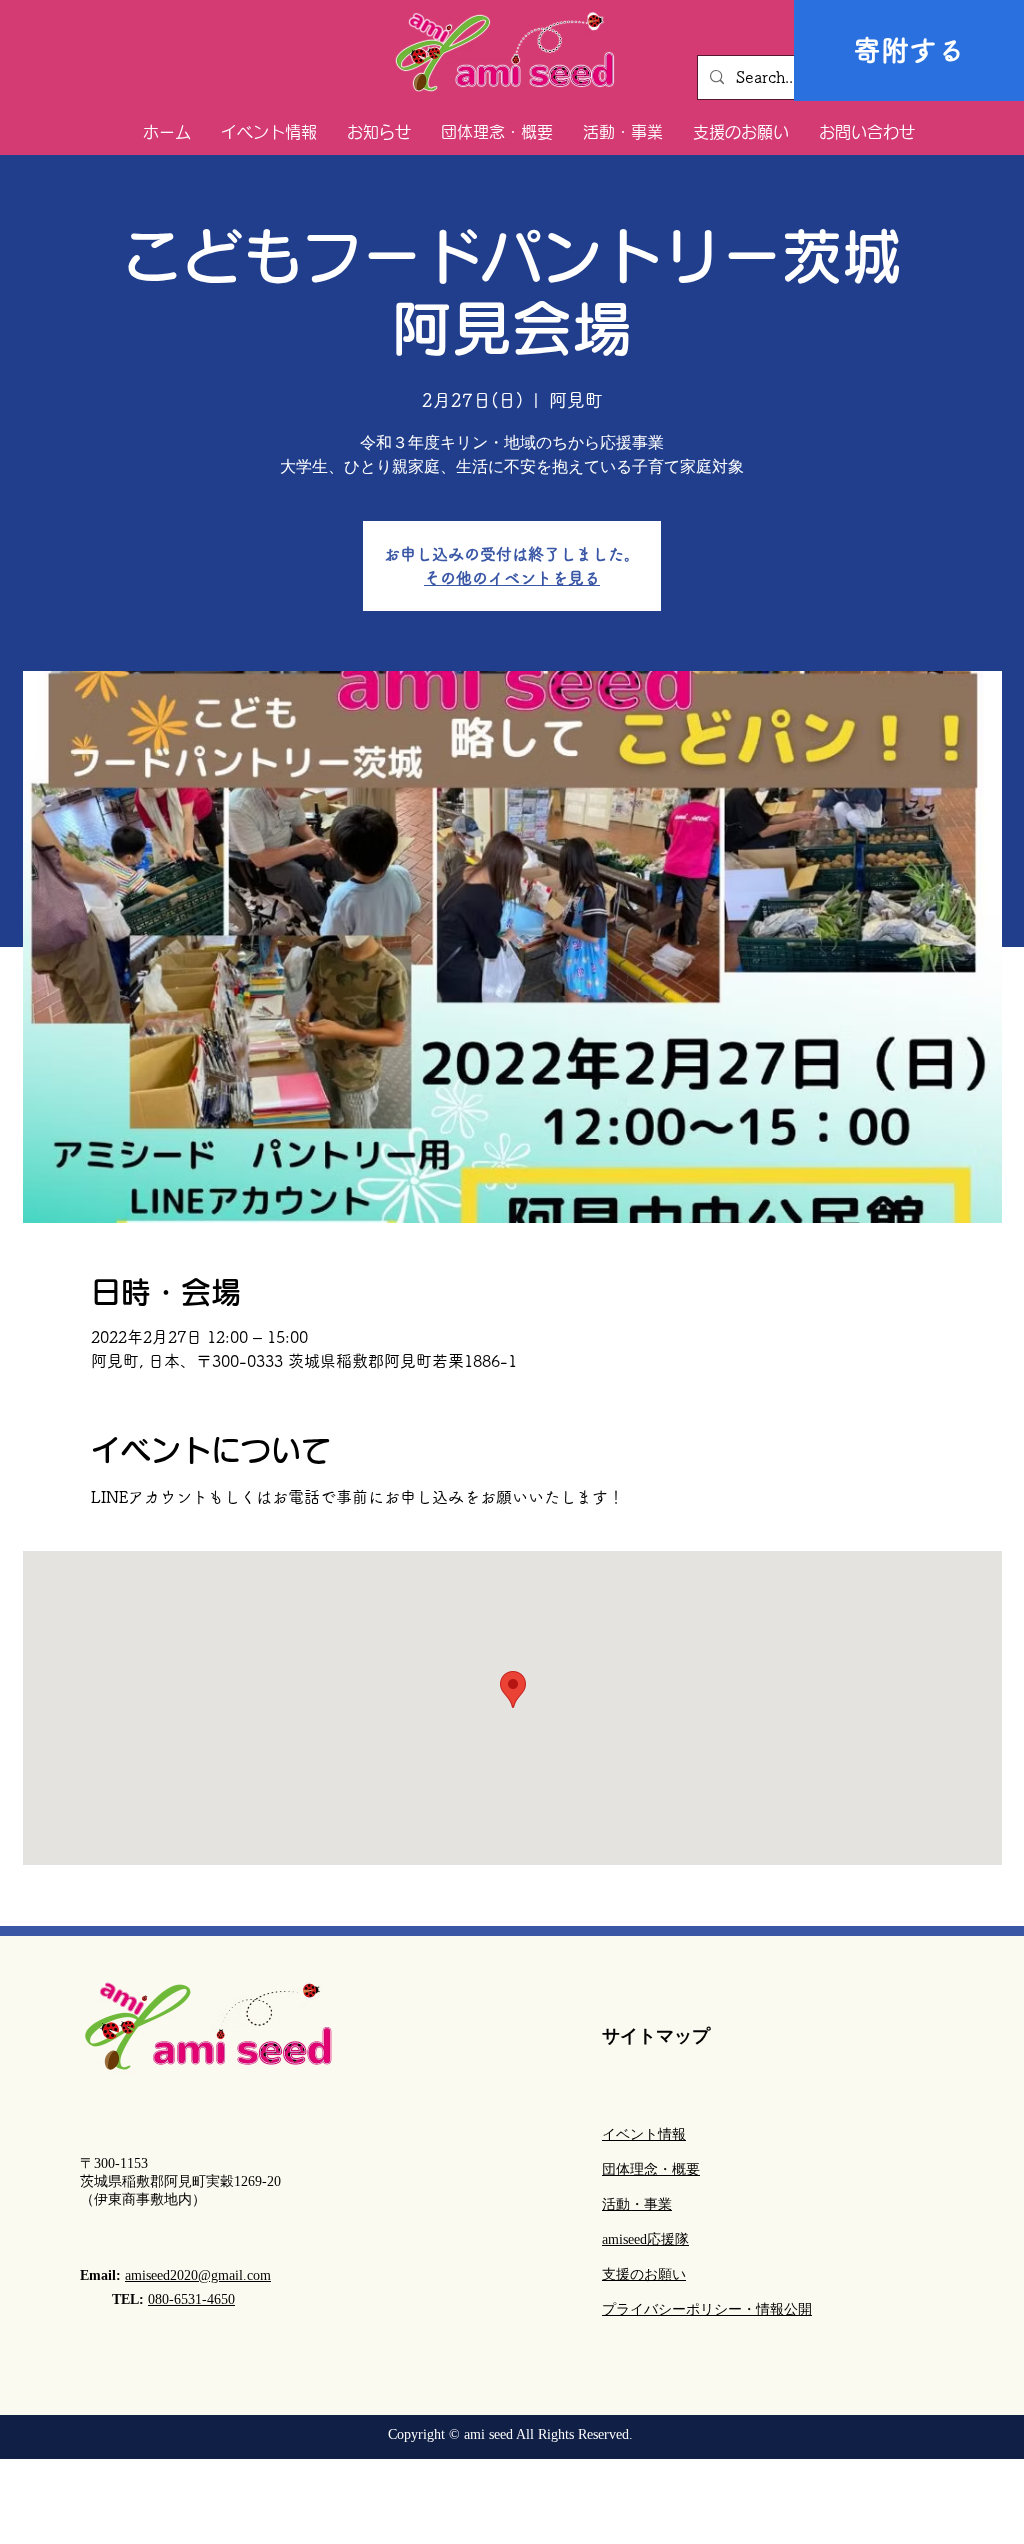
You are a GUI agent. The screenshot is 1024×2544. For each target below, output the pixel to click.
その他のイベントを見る (512, 578)
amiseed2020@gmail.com (198, 2275)
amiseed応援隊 (645, 2239)
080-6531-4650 (191, 2299)
